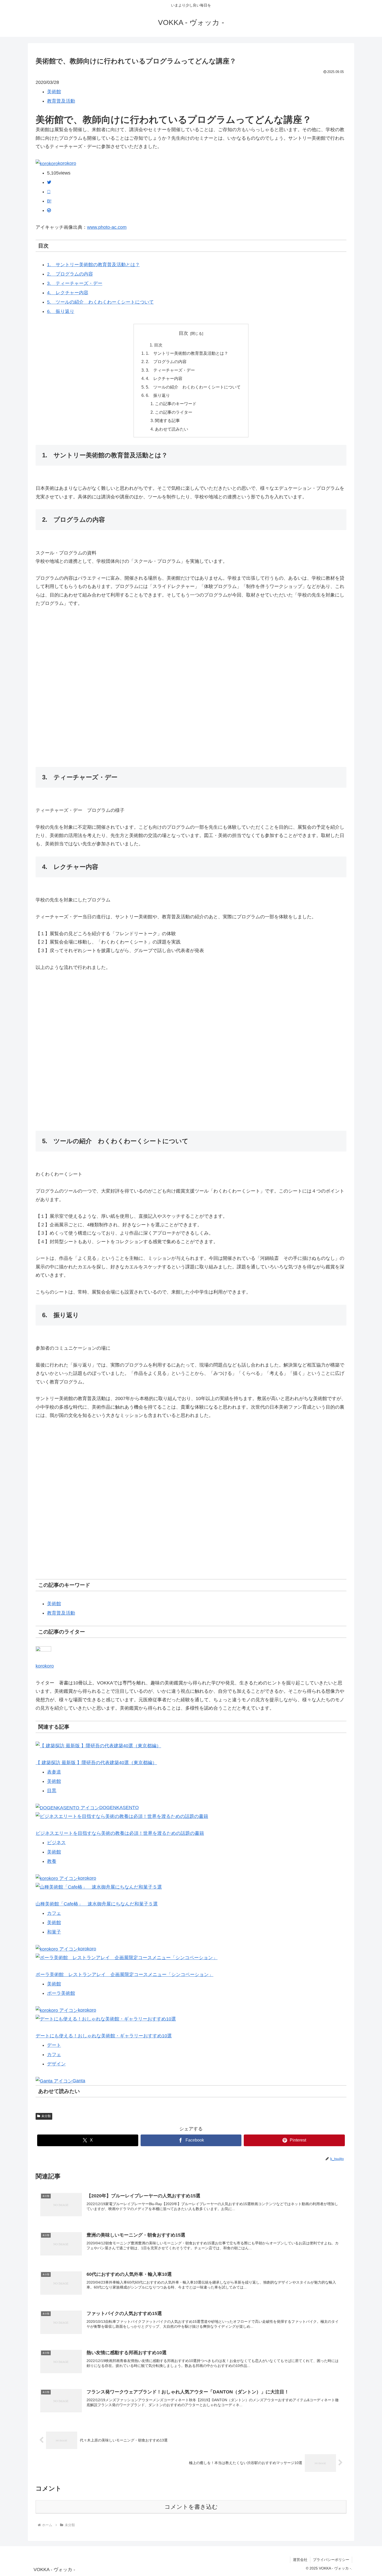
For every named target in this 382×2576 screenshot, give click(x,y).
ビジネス (56, 1843)
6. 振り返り (61, 311)
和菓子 (54, 1932)
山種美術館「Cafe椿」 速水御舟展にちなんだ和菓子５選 (97, 1904)
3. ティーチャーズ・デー (75, 283)
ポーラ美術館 (61, 1993)
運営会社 (300, 2560)
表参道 (54, 1772)
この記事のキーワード (176, 404)
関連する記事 (167, 420)
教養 (52, 1861)
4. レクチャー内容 (68, 293)
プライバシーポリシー (331, 2560)
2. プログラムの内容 (70, 274)
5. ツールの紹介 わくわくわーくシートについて (100, 302)
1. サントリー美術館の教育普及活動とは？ (93, 265)
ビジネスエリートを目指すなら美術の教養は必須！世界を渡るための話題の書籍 (120, 1833)
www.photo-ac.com (107, 227)
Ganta (79, 2081)
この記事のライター (174, 412)
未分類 (46, 2116)
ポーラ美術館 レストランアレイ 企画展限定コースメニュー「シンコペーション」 (124, 1975)
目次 (183, 333)
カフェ (54, 1913)
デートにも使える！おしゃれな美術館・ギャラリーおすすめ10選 (104, 2036)
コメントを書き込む (191, 2507)
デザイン (56, 2064)
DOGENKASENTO (119, 1808)
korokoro (67, 163)
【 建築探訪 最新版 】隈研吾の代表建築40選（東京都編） (96, 1763)
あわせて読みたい (172, 429)
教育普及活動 (61, 101)
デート (54, 2045)
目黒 (52, 1791)
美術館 (54, 92)
